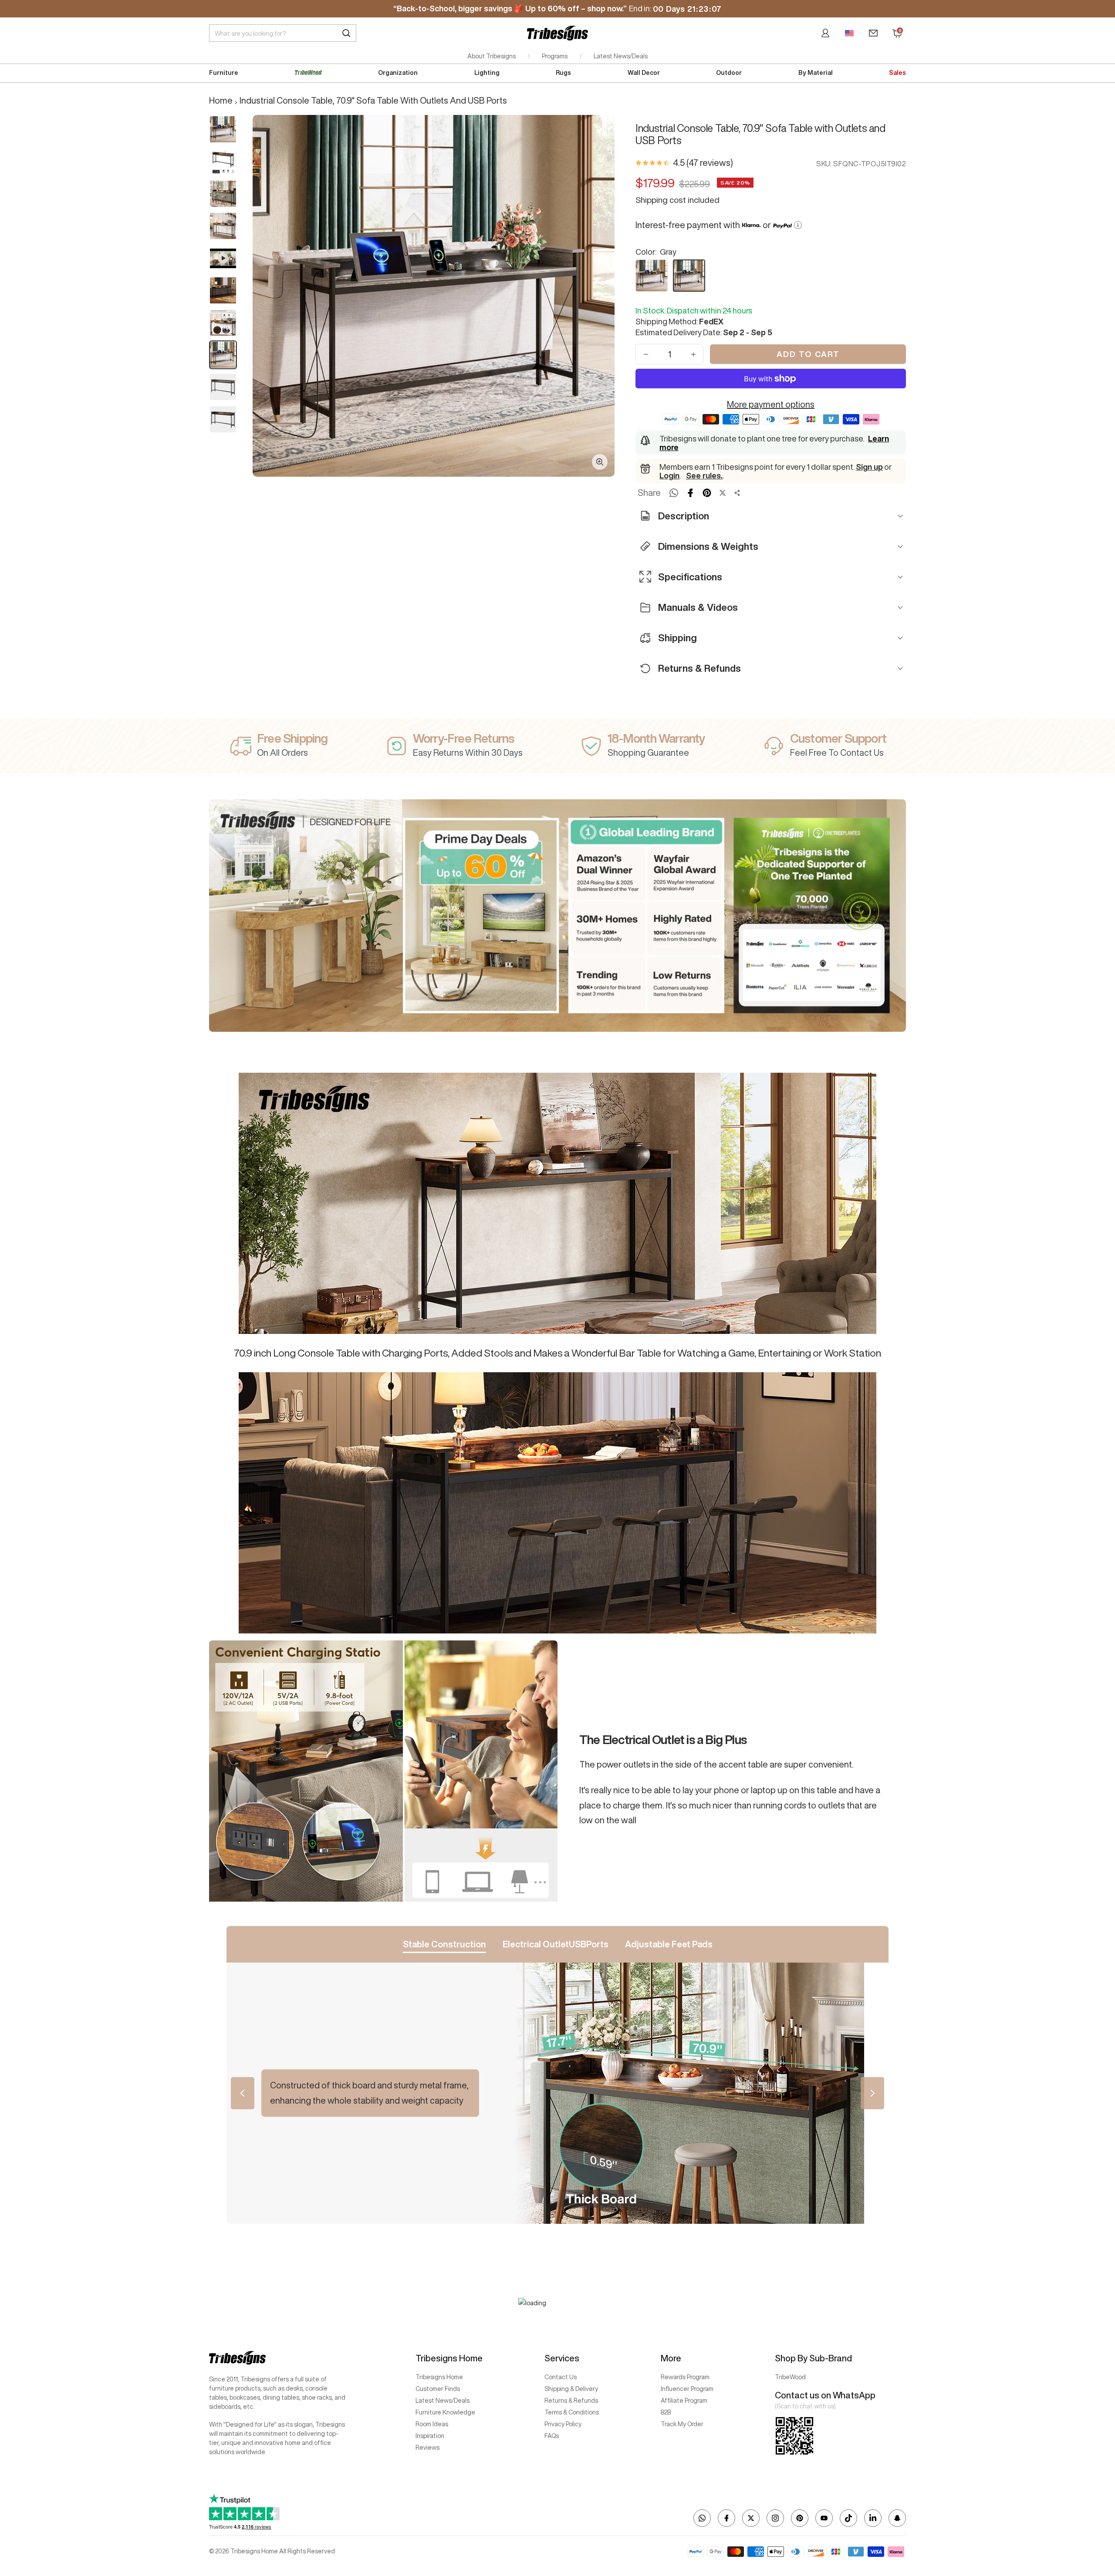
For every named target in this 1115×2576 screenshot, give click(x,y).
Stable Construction (444, 1944)
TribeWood (790, 2377)
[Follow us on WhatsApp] (702, 2518)
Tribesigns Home (439, 2377)
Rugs (563, 73)
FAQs (552, 2436)
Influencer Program (687, 2389)
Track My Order (682, 2424)
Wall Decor (644, 73)
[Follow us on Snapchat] (897, 2518)
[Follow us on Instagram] (775, 2518)
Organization (398, 73)
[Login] (825, 33)
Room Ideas (432, 2424)
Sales (897, 73)
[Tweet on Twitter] (723, 493)
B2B (666, 2412)
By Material (816, 73)
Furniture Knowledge (445, 2412)
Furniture (224, 73)
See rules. (704, 475)
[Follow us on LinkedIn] (873, 2518)
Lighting (487, 73)
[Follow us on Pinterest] (800, 2518)
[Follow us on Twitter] (751, 2518)
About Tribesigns (492, 56)
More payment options (771, 404)
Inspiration (430, 2436)
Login (669, 475)
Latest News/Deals (621, 56)
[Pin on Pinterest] (707, 493)
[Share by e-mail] (737, 493)
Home (221, 100)
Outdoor (729, 73)
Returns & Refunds (571, 2401)
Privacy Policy (563, 2424)
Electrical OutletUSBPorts (556, 1944)
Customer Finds (438, 2389)
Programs (555, 56)
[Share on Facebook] (690, 493)
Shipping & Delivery (571, 2389)
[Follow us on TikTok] (848, 2518)
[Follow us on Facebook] (726, 2518)
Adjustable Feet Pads (669, 1944)
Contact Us (561, 2377)
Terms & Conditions (572, 2412)
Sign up (869, 467)
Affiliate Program (684, 2401)
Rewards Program (685, 2377)
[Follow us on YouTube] (824, 2518)
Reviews (427, 2448)
